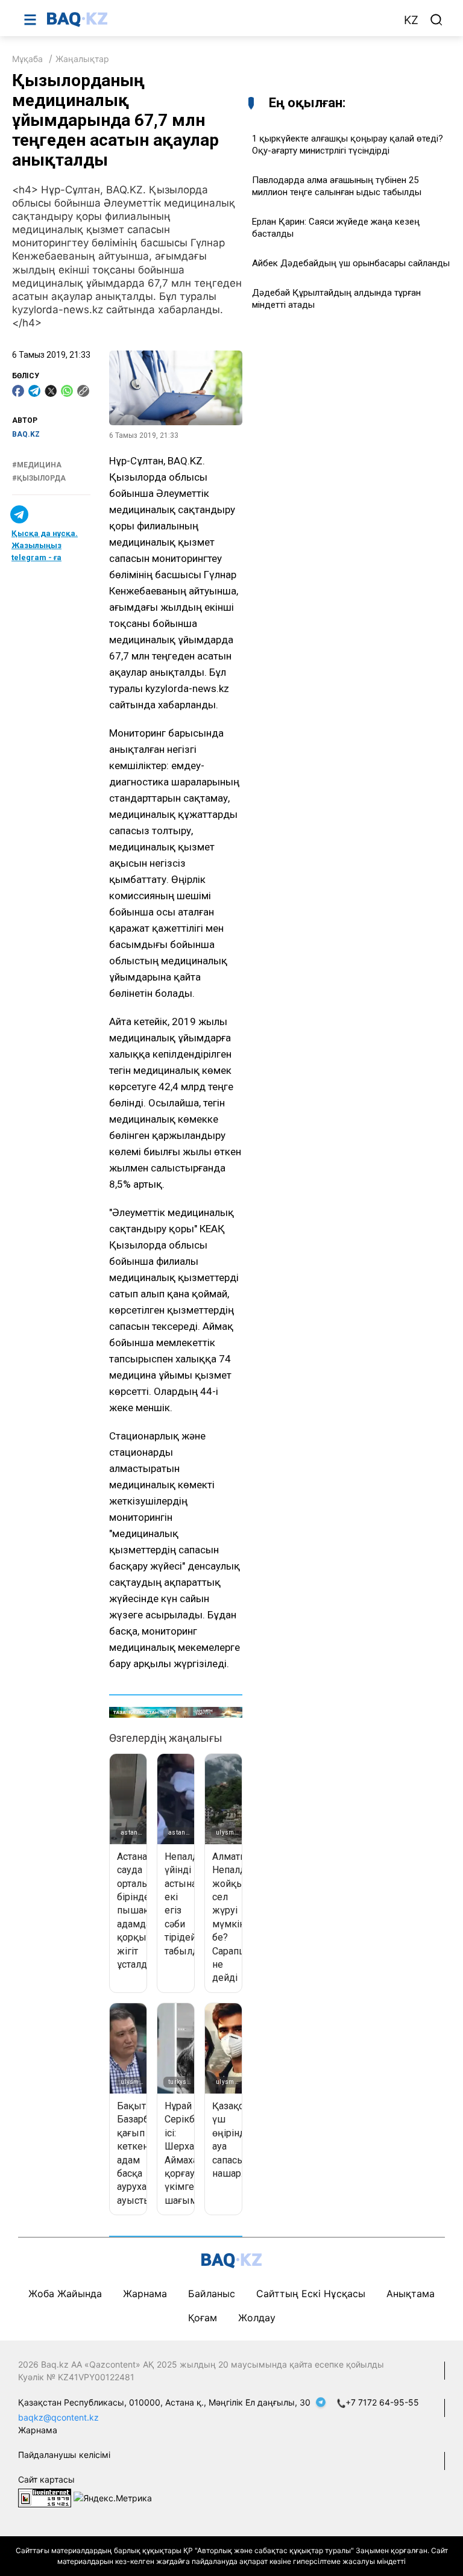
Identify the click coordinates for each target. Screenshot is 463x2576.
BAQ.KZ (26, 434)
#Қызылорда (39, 478)
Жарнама (145, 2294)
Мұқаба (27, 59)
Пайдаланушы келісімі (64, 2455)
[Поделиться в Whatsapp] (67, 391)
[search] (436, 20)
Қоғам (203, 2318)
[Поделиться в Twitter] (51, 391)
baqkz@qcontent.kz (58, 2417)
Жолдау (257, 2318)
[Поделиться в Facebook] (18, 391)
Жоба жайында (65, 2294)
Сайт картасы (46, 2479)
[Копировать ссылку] (83, 391)
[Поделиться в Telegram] (34, 391)
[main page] (219, 19)
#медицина (37, 465)
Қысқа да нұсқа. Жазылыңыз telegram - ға (45, 545)
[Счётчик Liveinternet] (45, 2497)
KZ (411, 20)
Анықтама (411, 2294)
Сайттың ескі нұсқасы (311, 2294)
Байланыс (212, 2294)
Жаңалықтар (82, 59)
